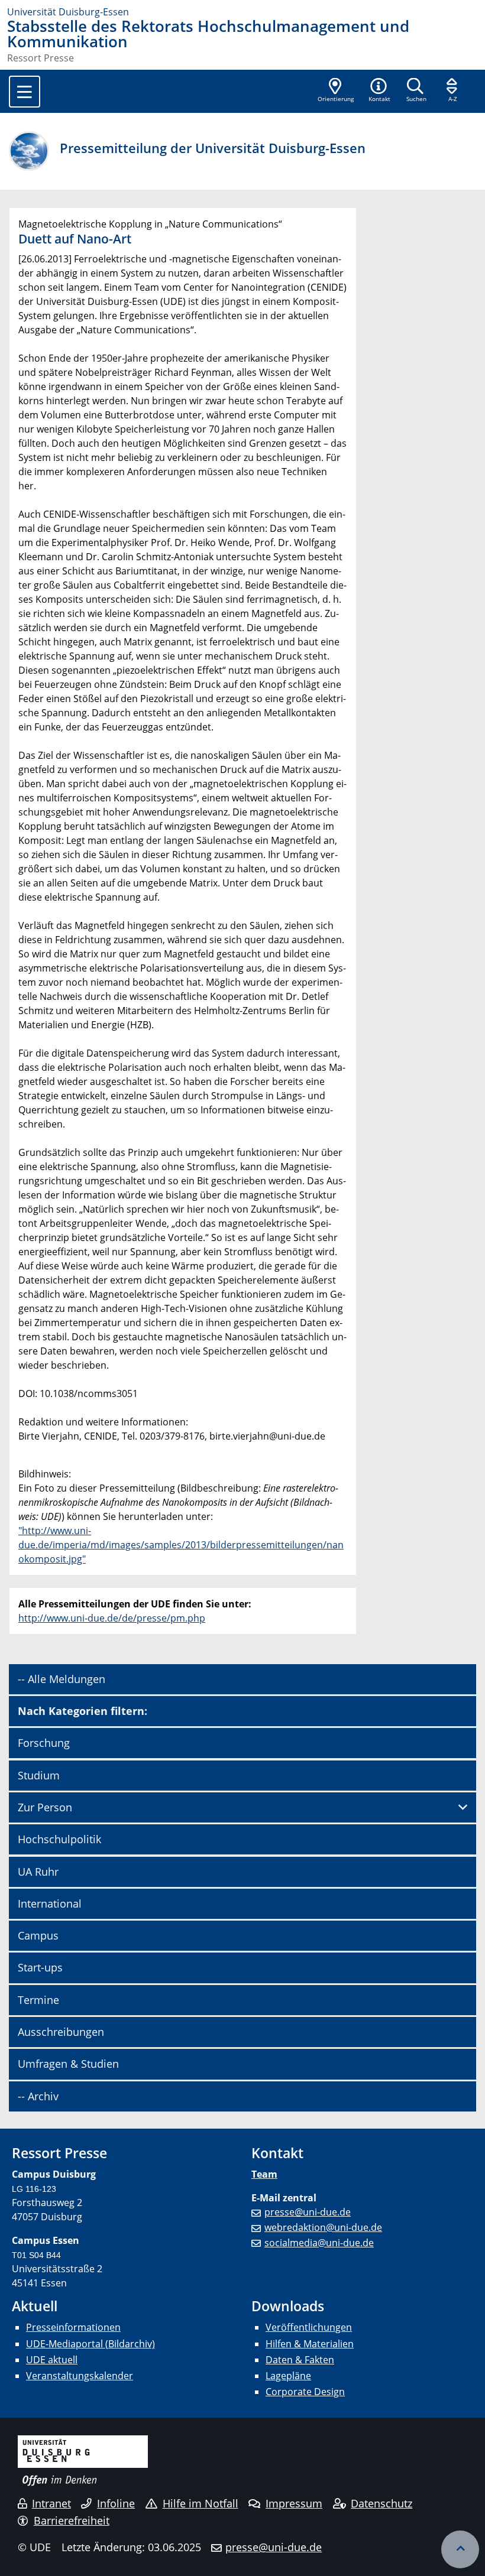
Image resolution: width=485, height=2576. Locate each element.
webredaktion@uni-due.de (323, 2227)
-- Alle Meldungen (62, 1679)
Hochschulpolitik (59, 1839)
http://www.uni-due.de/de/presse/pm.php (112, 1618)
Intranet (51, 2503)
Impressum (294, 2503)
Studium (39, 1775)
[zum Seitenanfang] (460, 2549)
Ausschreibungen (61, 2032)
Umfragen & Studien (68, 2064)
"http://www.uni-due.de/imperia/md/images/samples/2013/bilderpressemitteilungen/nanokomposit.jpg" (181, 1545)
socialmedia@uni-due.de (319, 2243)
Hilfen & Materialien (310, 2344)
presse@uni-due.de (308, 2212)
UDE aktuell (52, 2360)
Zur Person (45, 1807)
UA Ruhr (38, 1872)
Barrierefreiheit (72, 2520)
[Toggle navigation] (25, 92)
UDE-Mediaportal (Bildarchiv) (90, 2344)
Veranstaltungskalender (80, 2376)
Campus (38, 1935)
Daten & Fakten (300, 2360)
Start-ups (40, 1967)
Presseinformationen (73, 2327)
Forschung (44, 1743)
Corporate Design (305, 2392)
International (50, 1903)
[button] (379, 91)
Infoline (116, 2503)
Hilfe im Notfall (201, 2503)
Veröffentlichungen (309, 2327)
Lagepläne (288, 2376)
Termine (38, 2000)
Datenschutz (381, 2503)
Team (264, 2174)
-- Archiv (38, 2096)
